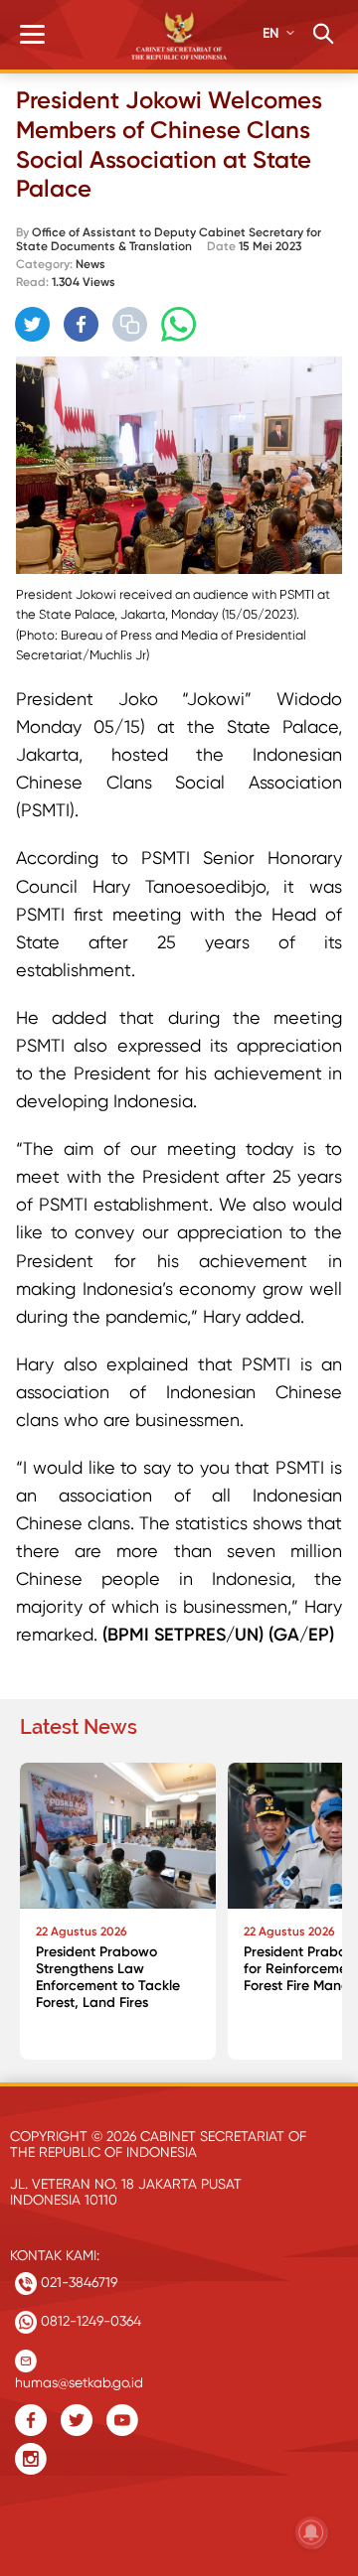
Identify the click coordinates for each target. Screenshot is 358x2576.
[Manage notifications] (311, 2532)
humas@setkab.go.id (79, 2378)
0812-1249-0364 (89, 2321)
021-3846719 (77, 2282)
